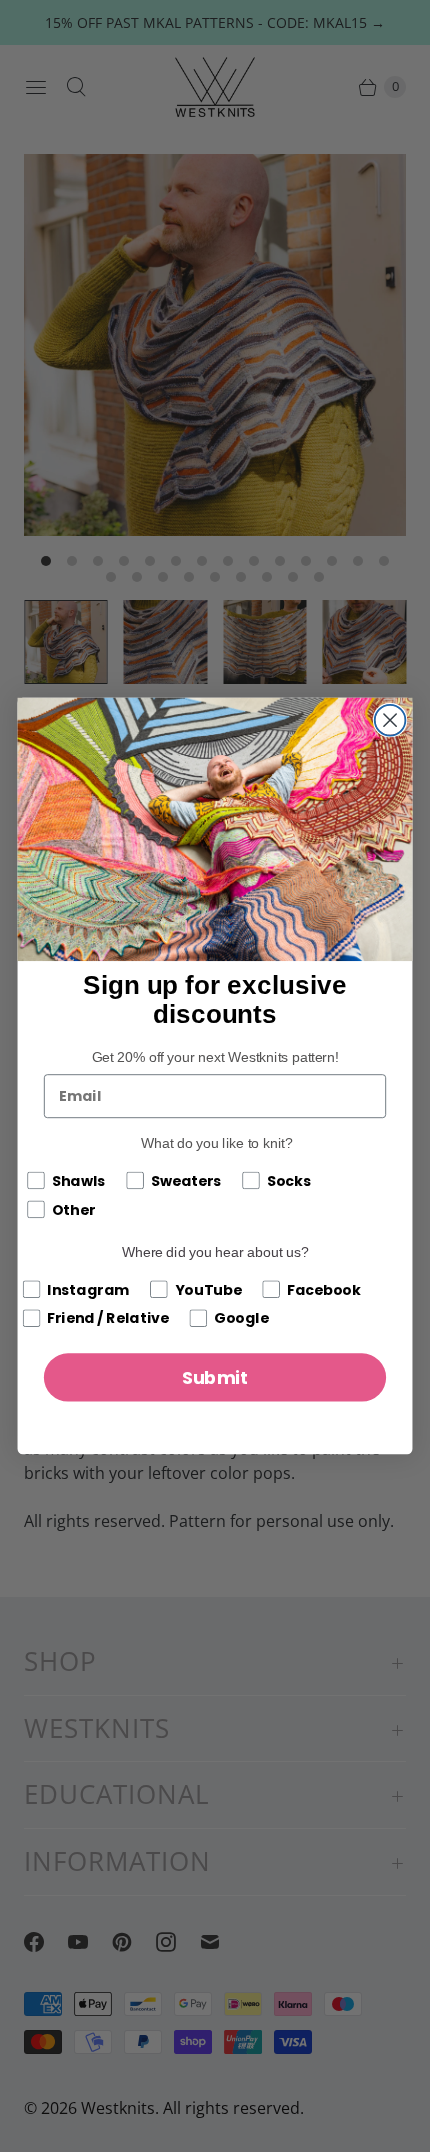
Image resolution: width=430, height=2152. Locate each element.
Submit (215, 1377)
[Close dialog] (390, 720)
